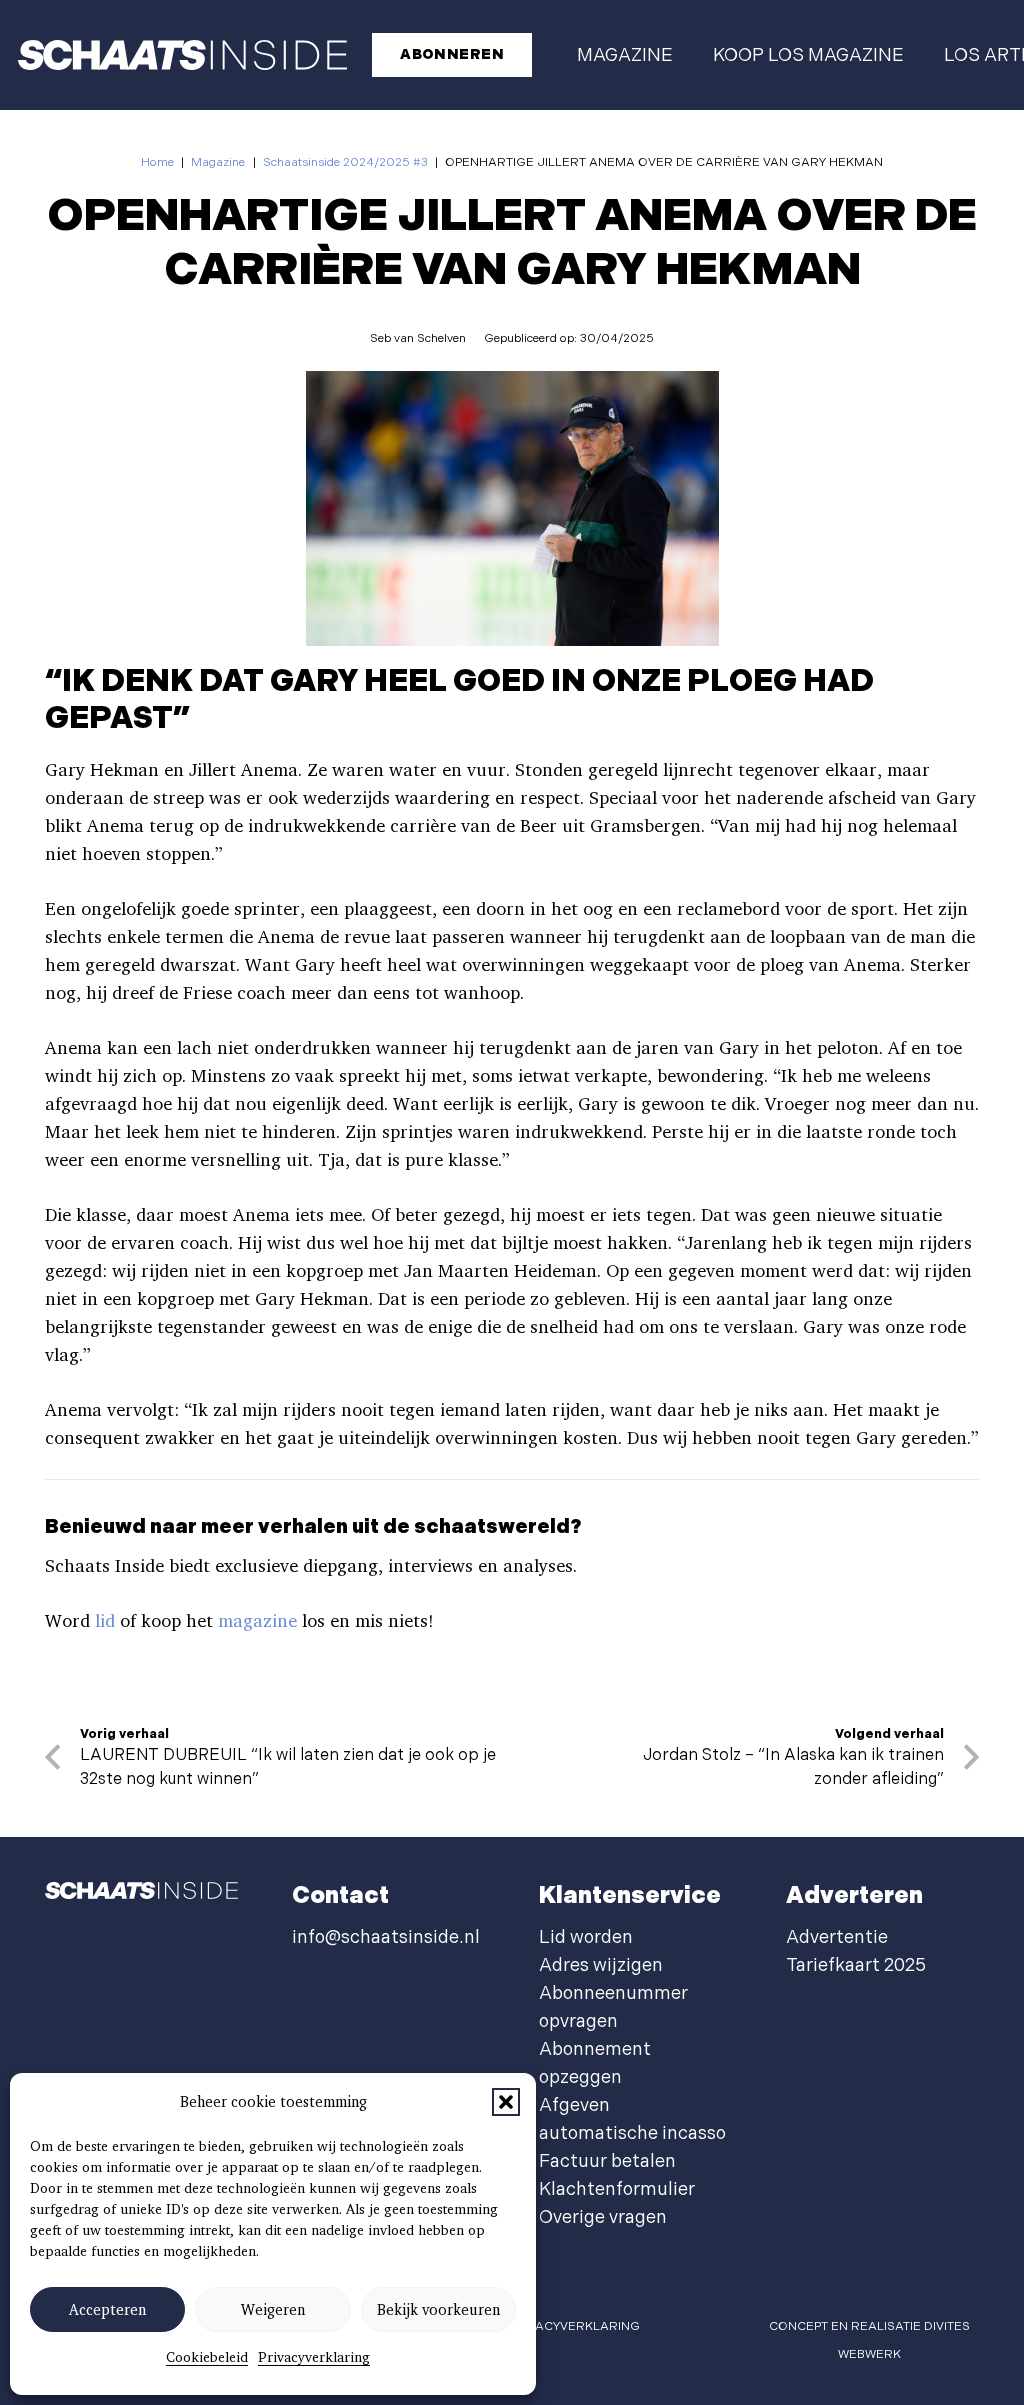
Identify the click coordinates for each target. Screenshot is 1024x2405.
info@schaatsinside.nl (386, 1937)
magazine (257, 1620)
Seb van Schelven (418, 338)
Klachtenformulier (617, 2189)
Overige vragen (603, 2217)
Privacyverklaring (314, 2357)
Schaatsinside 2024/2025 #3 (345, 162)
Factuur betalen (607, 2161)
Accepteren (107, 2310)
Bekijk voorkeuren (438, 2310)
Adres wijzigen (601, 1965)
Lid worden (586, 1937)
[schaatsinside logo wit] (182, 55)
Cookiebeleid (207, 2357)
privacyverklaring (574, 2326)
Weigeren (273, 2310)
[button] (506, 2102)
